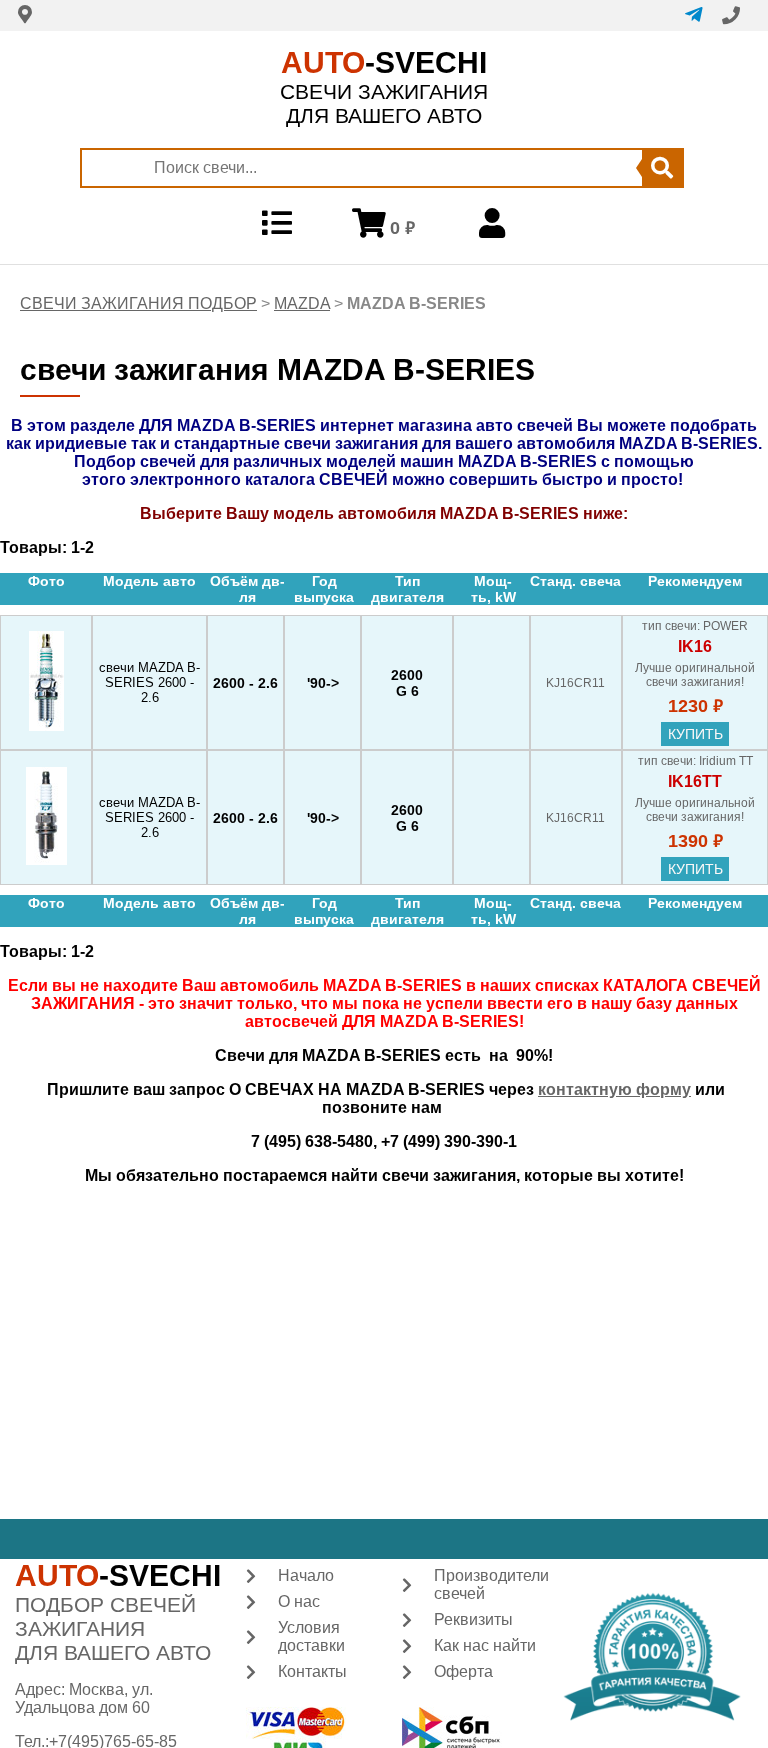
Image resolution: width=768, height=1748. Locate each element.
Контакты (312, 1671)
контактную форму (614, 1089)
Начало (306, 1575)
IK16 (695, 646)
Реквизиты (473, 1619)
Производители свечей (491, 1584)
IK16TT (695, 781)
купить (695, 734)
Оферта (463, 1671)
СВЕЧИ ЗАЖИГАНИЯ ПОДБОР (138, 303)
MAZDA (302, 303)
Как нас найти (485, 1645)
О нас (299, 1601)
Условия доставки (311, 1636)
